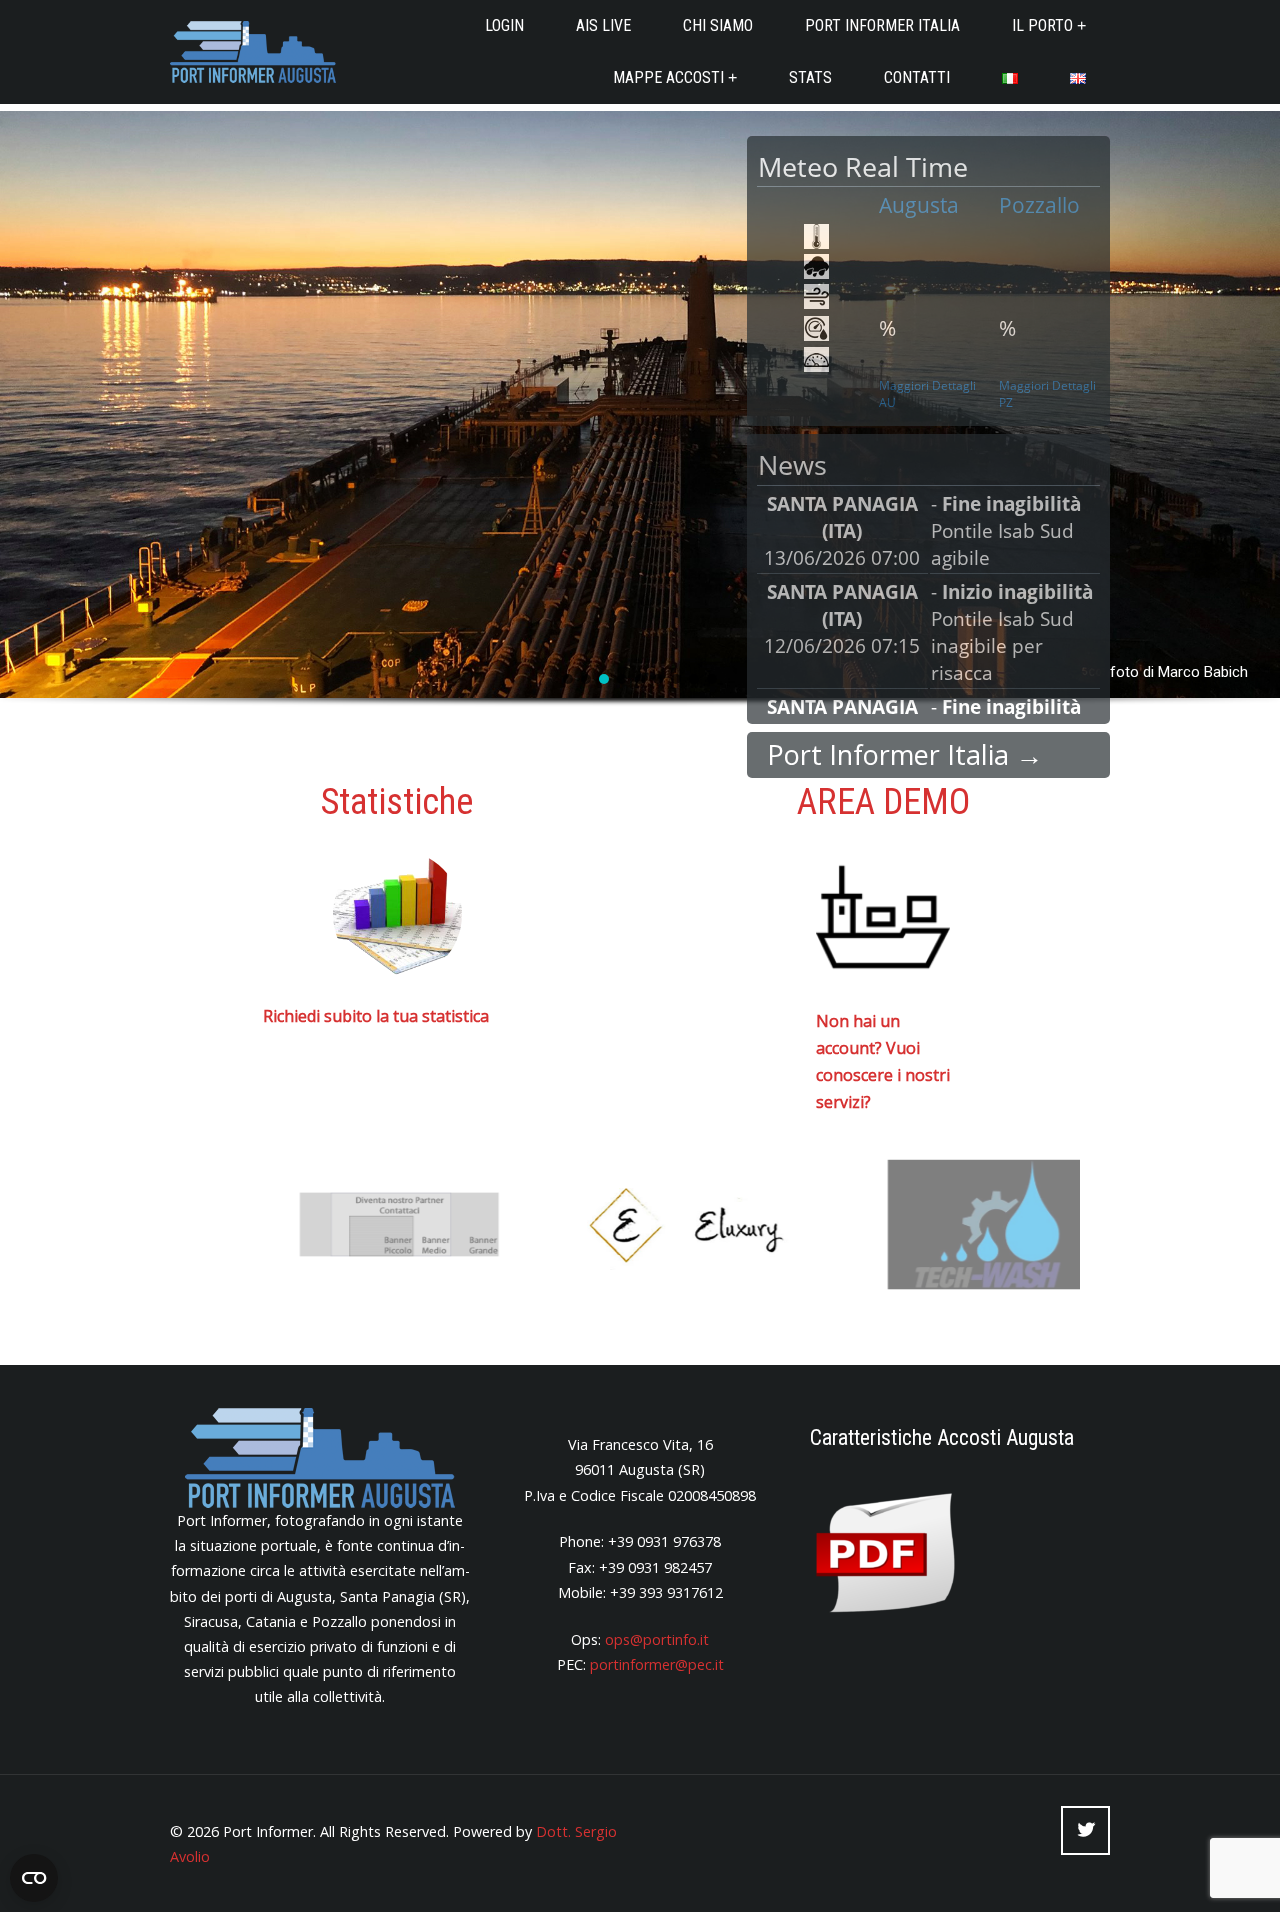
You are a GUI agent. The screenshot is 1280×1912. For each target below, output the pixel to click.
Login (504, 25)
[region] (640, 433)
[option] (347, 1224)
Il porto (1042, 25)
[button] (568, 679)
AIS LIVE (603, 25)
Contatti (917, 77)
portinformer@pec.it (657, 1664)
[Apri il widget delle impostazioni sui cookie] (34, 1878)
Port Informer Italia (882, 25)
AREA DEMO (883, 802)
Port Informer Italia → (905, 754)
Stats (810, 77)
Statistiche (397, 802)
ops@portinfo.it (657, 1639)
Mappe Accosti (668, 77)
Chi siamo (718, 25)
